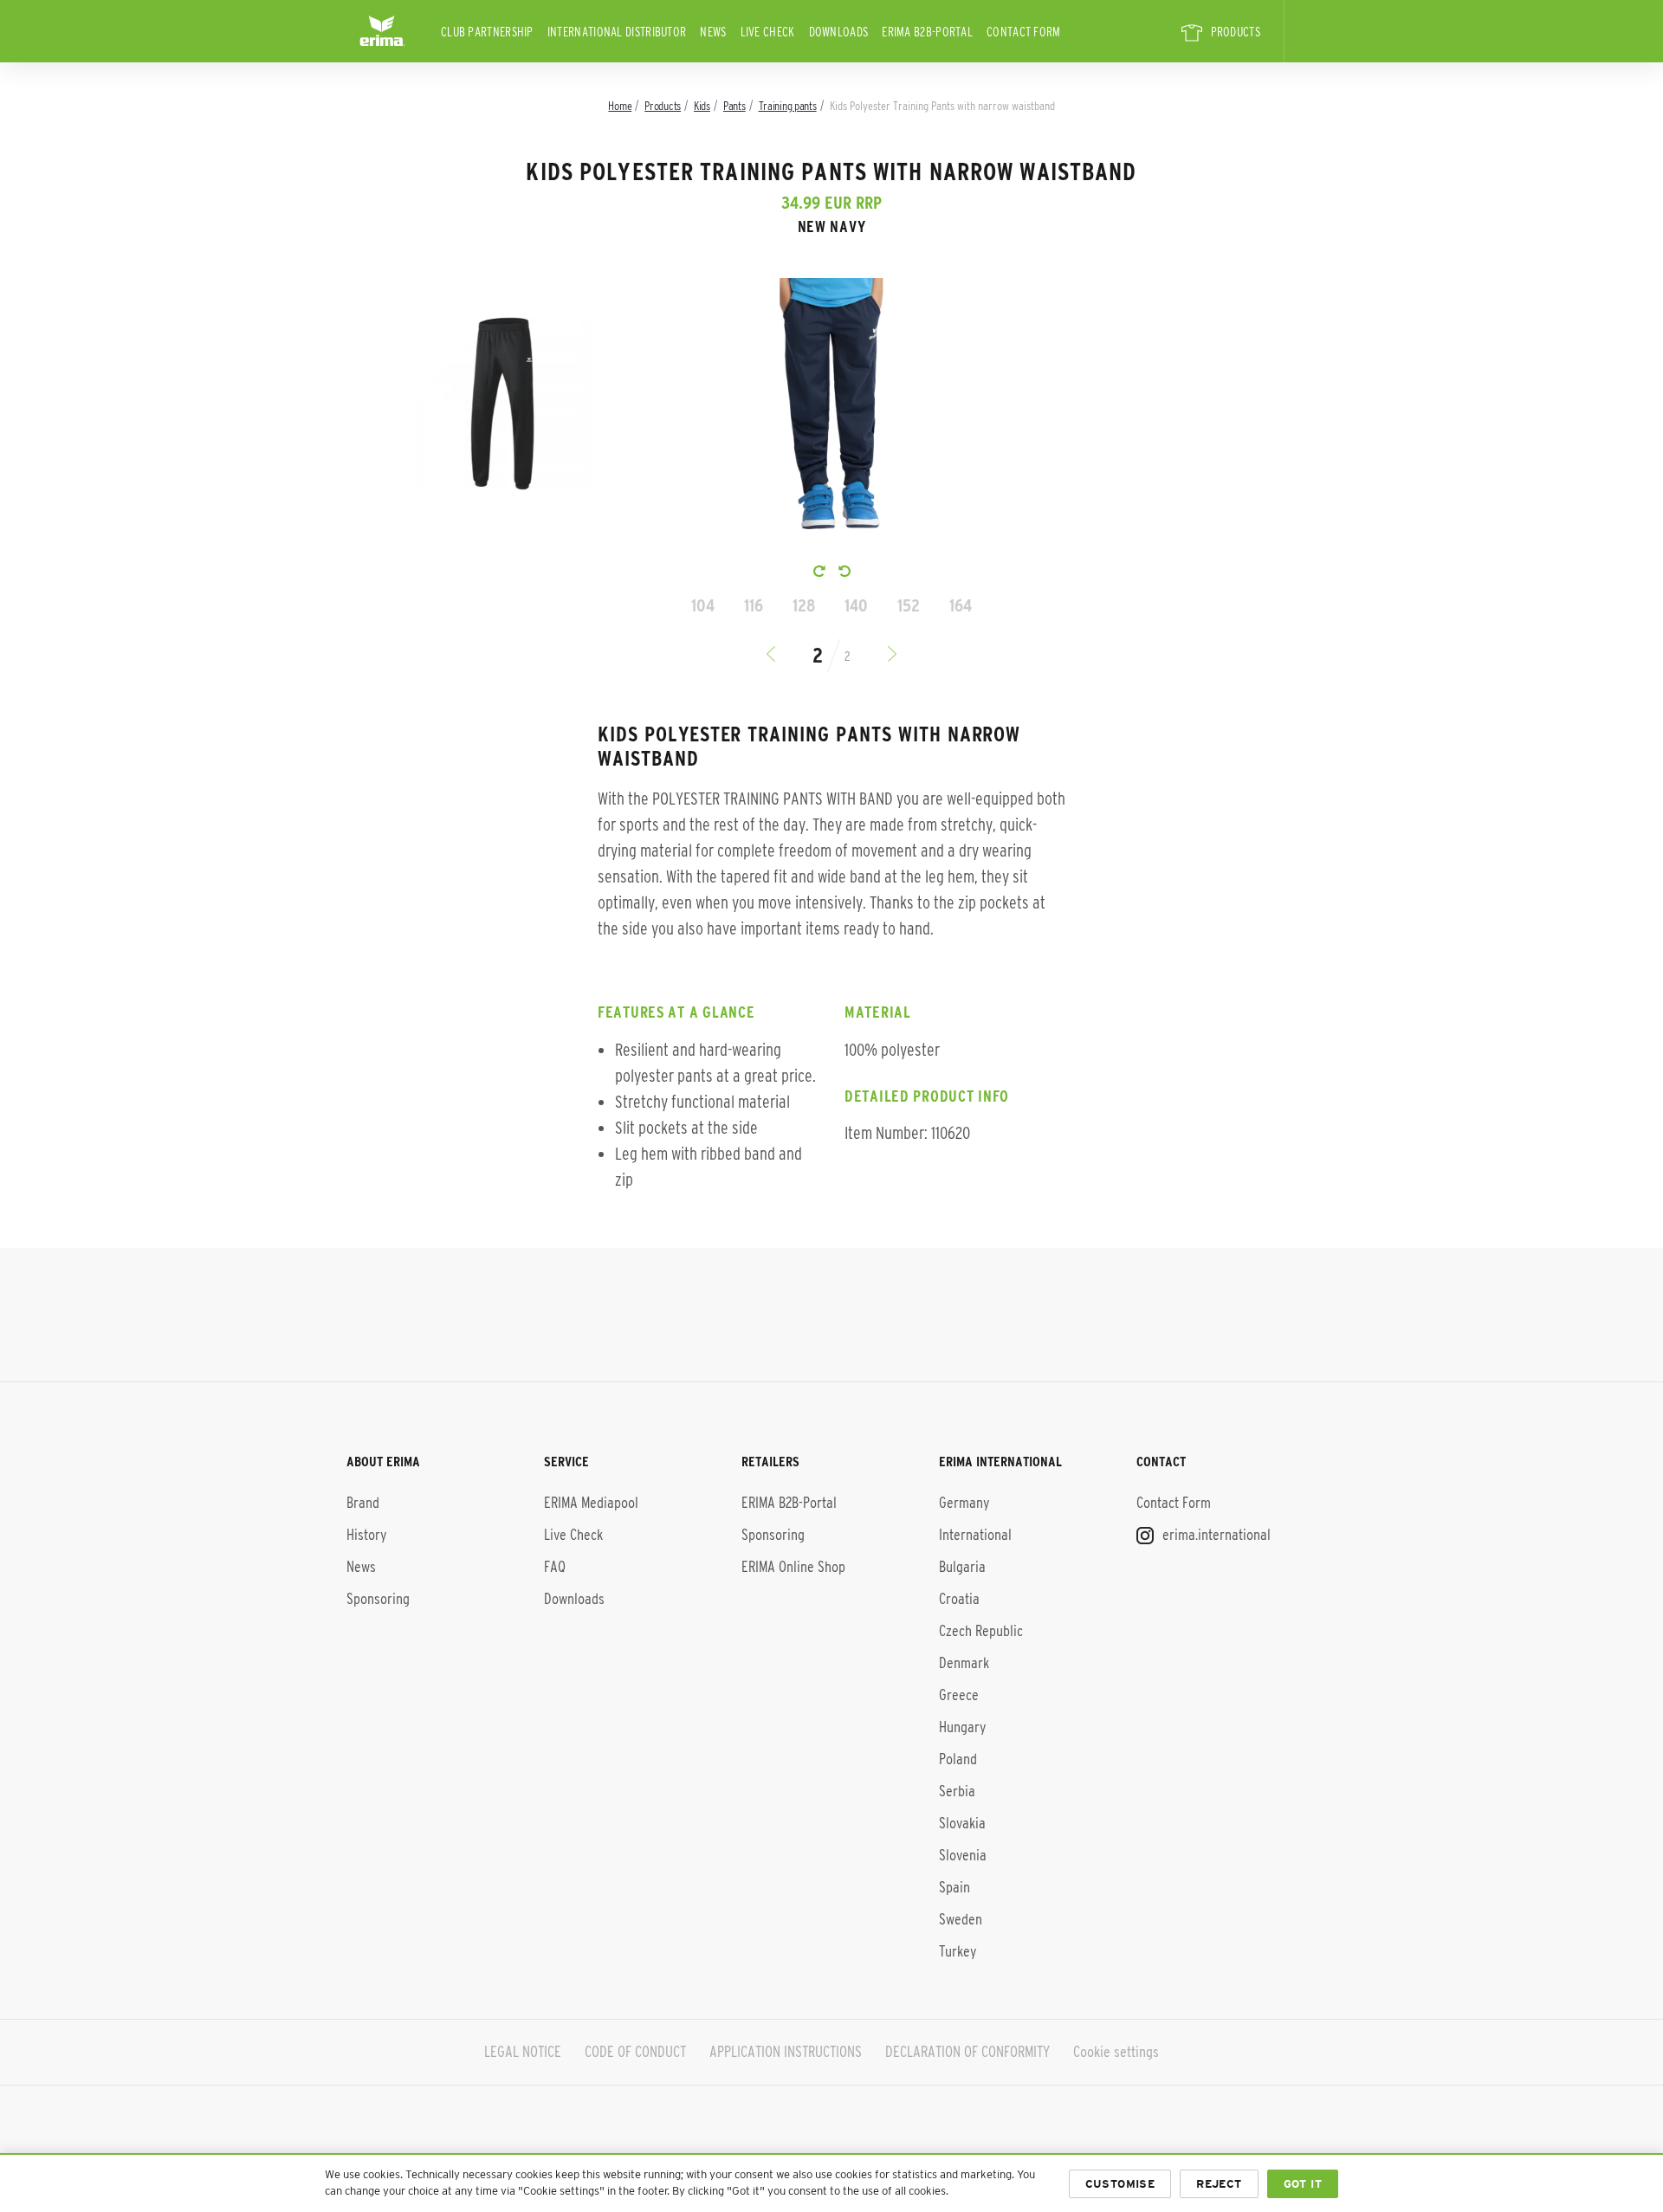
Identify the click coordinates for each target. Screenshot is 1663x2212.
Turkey (958, 1951)
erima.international (1215, 1535)
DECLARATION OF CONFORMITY (967, 2052)
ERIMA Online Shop (793, 1567)
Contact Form (1024, 32)
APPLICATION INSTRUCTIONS (786, 2052)
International (975, 1535)
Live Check (768, 32)
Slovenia (963, 1855)
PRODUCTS (1236, 32)
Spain (954, 1887)
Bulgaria (962, 1567)
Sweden (961, 1919)
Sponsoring (378, 1599)
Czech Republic (981, 1631)
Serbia (957, 1791)
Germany (964, 1503)
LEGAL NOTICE (523, 2052)
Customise (1120, 2184)
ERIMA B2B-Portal (927, 32)
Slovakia (962, 1823)
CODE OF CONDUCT (635, 2052)
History (366, 1535)
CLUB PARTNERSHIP (487, 32)
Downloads (839, 32)
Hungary (962, 1727)
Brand (363, 1503)
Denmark (964, 1663)
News (713, 32)
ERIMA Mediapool (591, 1503)
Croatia (959, 1599)
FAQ (555, 1567)
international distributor (617, 32)
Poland (958, 1759)
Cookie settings (1116, 2052)
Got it (1303, 2184)
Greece (959, 1695)
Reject (1219, 2184)
